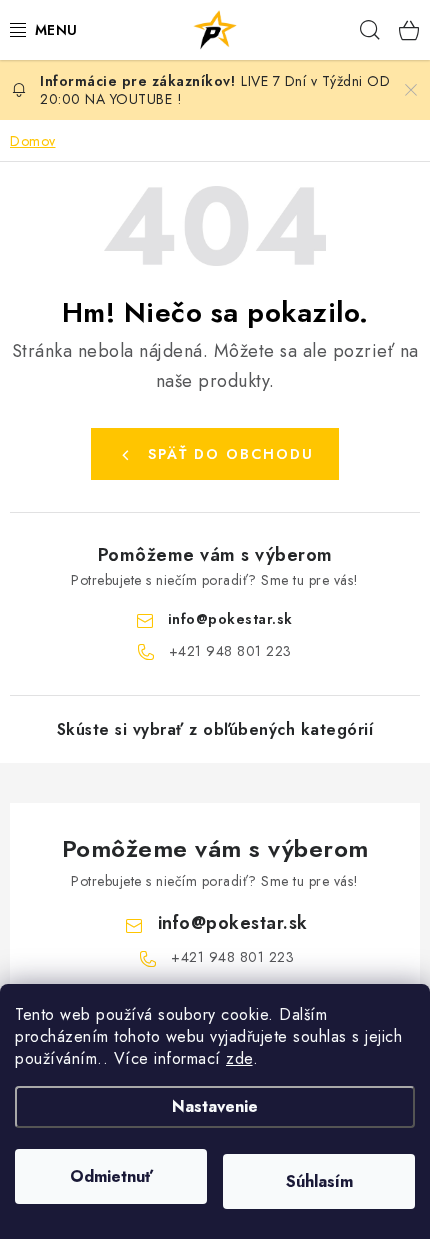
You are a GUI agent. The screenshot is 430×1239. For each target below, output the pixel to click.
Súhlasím (319, 1181)
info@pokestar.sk (230, 619)
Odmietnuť (111, 1176)
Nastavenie (215, 1106)
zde (239, 1058)
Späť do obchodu (231, 454)
